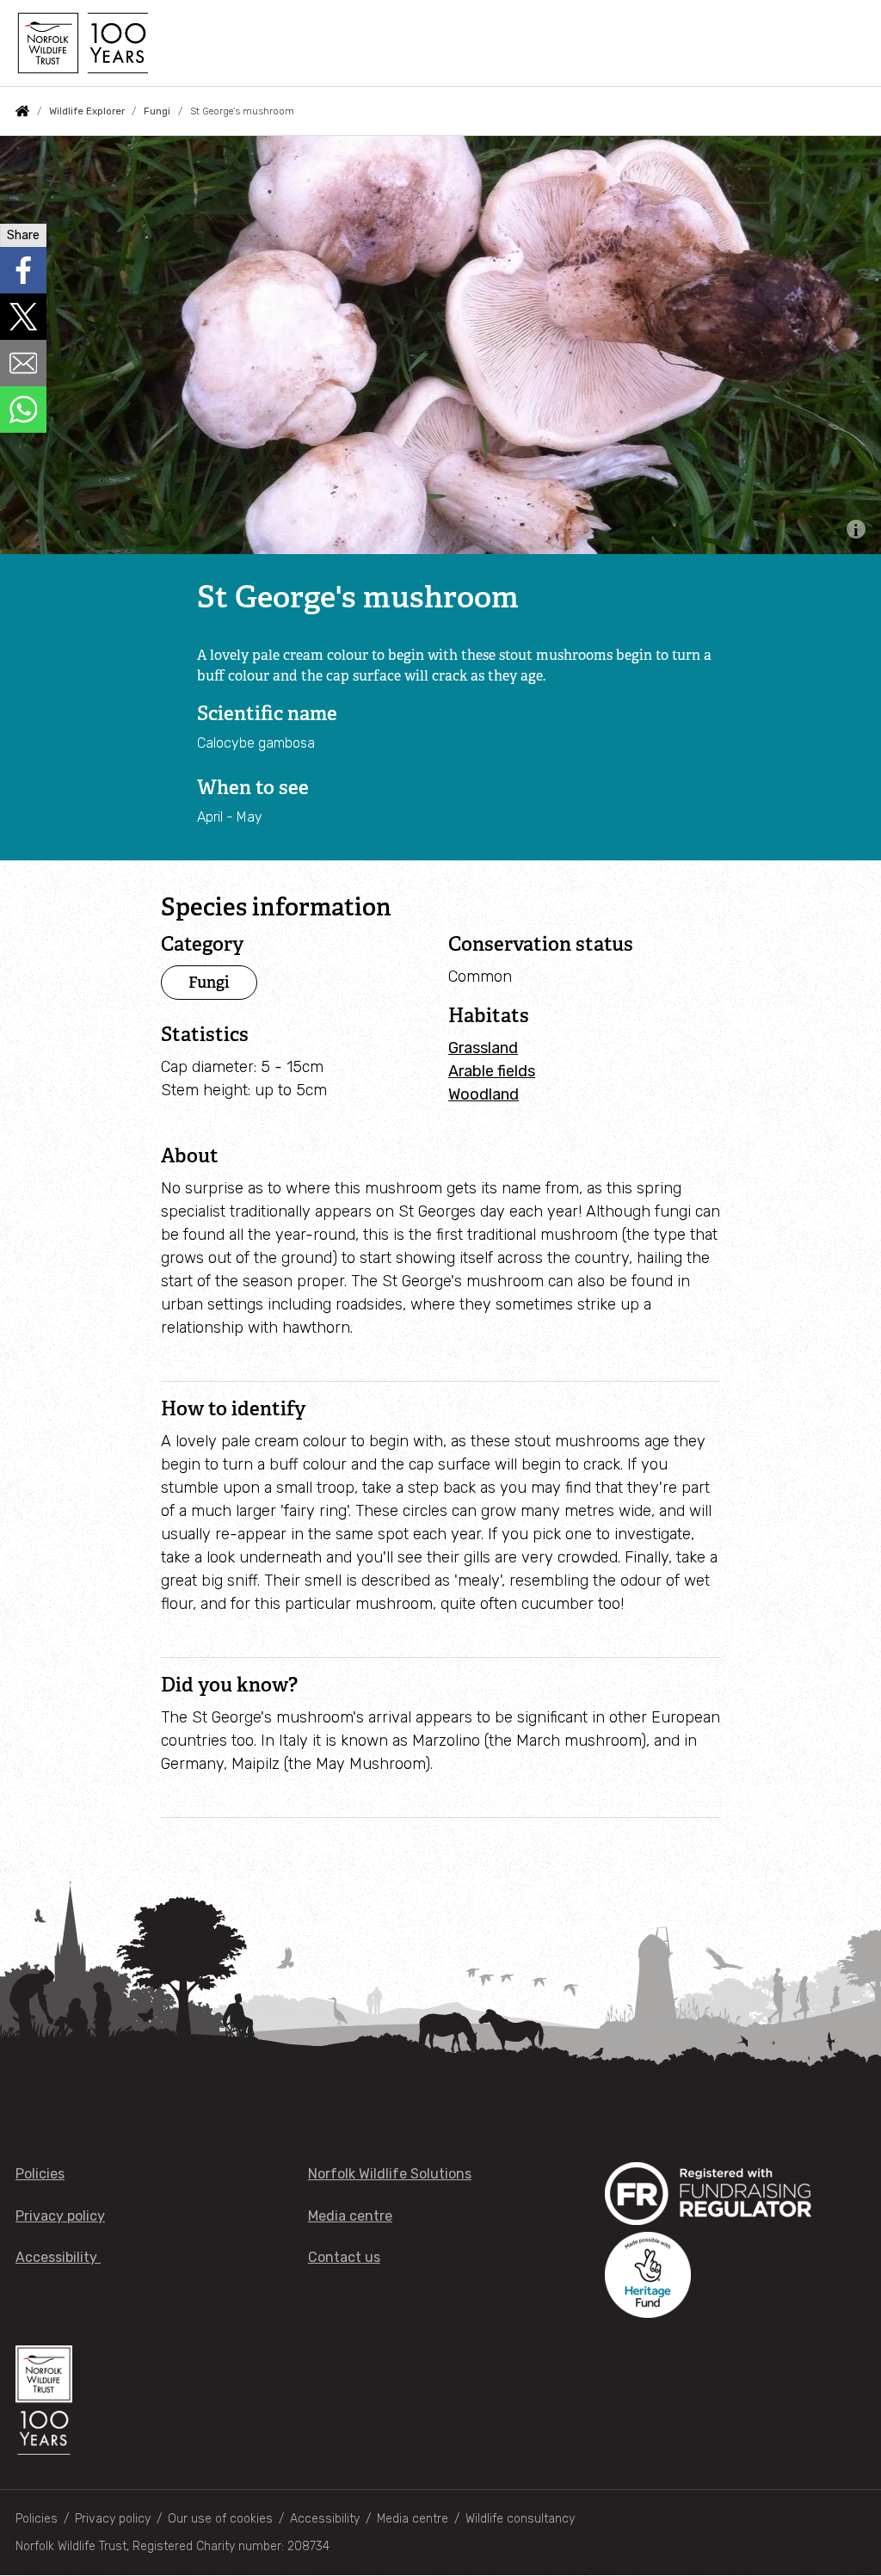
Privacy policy (60, 2216)
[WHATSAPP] (23, 410)
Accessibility (58, 2257)
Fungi (157, 111)
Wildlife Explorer (87, 111)
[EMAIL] (23, 363)
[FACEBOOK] (23, 270)
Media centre (350, 2216)
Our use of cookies (220, 2519)
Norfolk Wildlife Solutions (390, 2174)
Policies (40, 2174)
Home (22, 111)
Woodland (484, 1094)
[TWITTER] (23, 317)
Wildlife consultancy (520, 2519)
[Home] (82, 43)
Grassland (483, 1048)
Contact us (344, 2257)
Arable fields (492, 1071)
